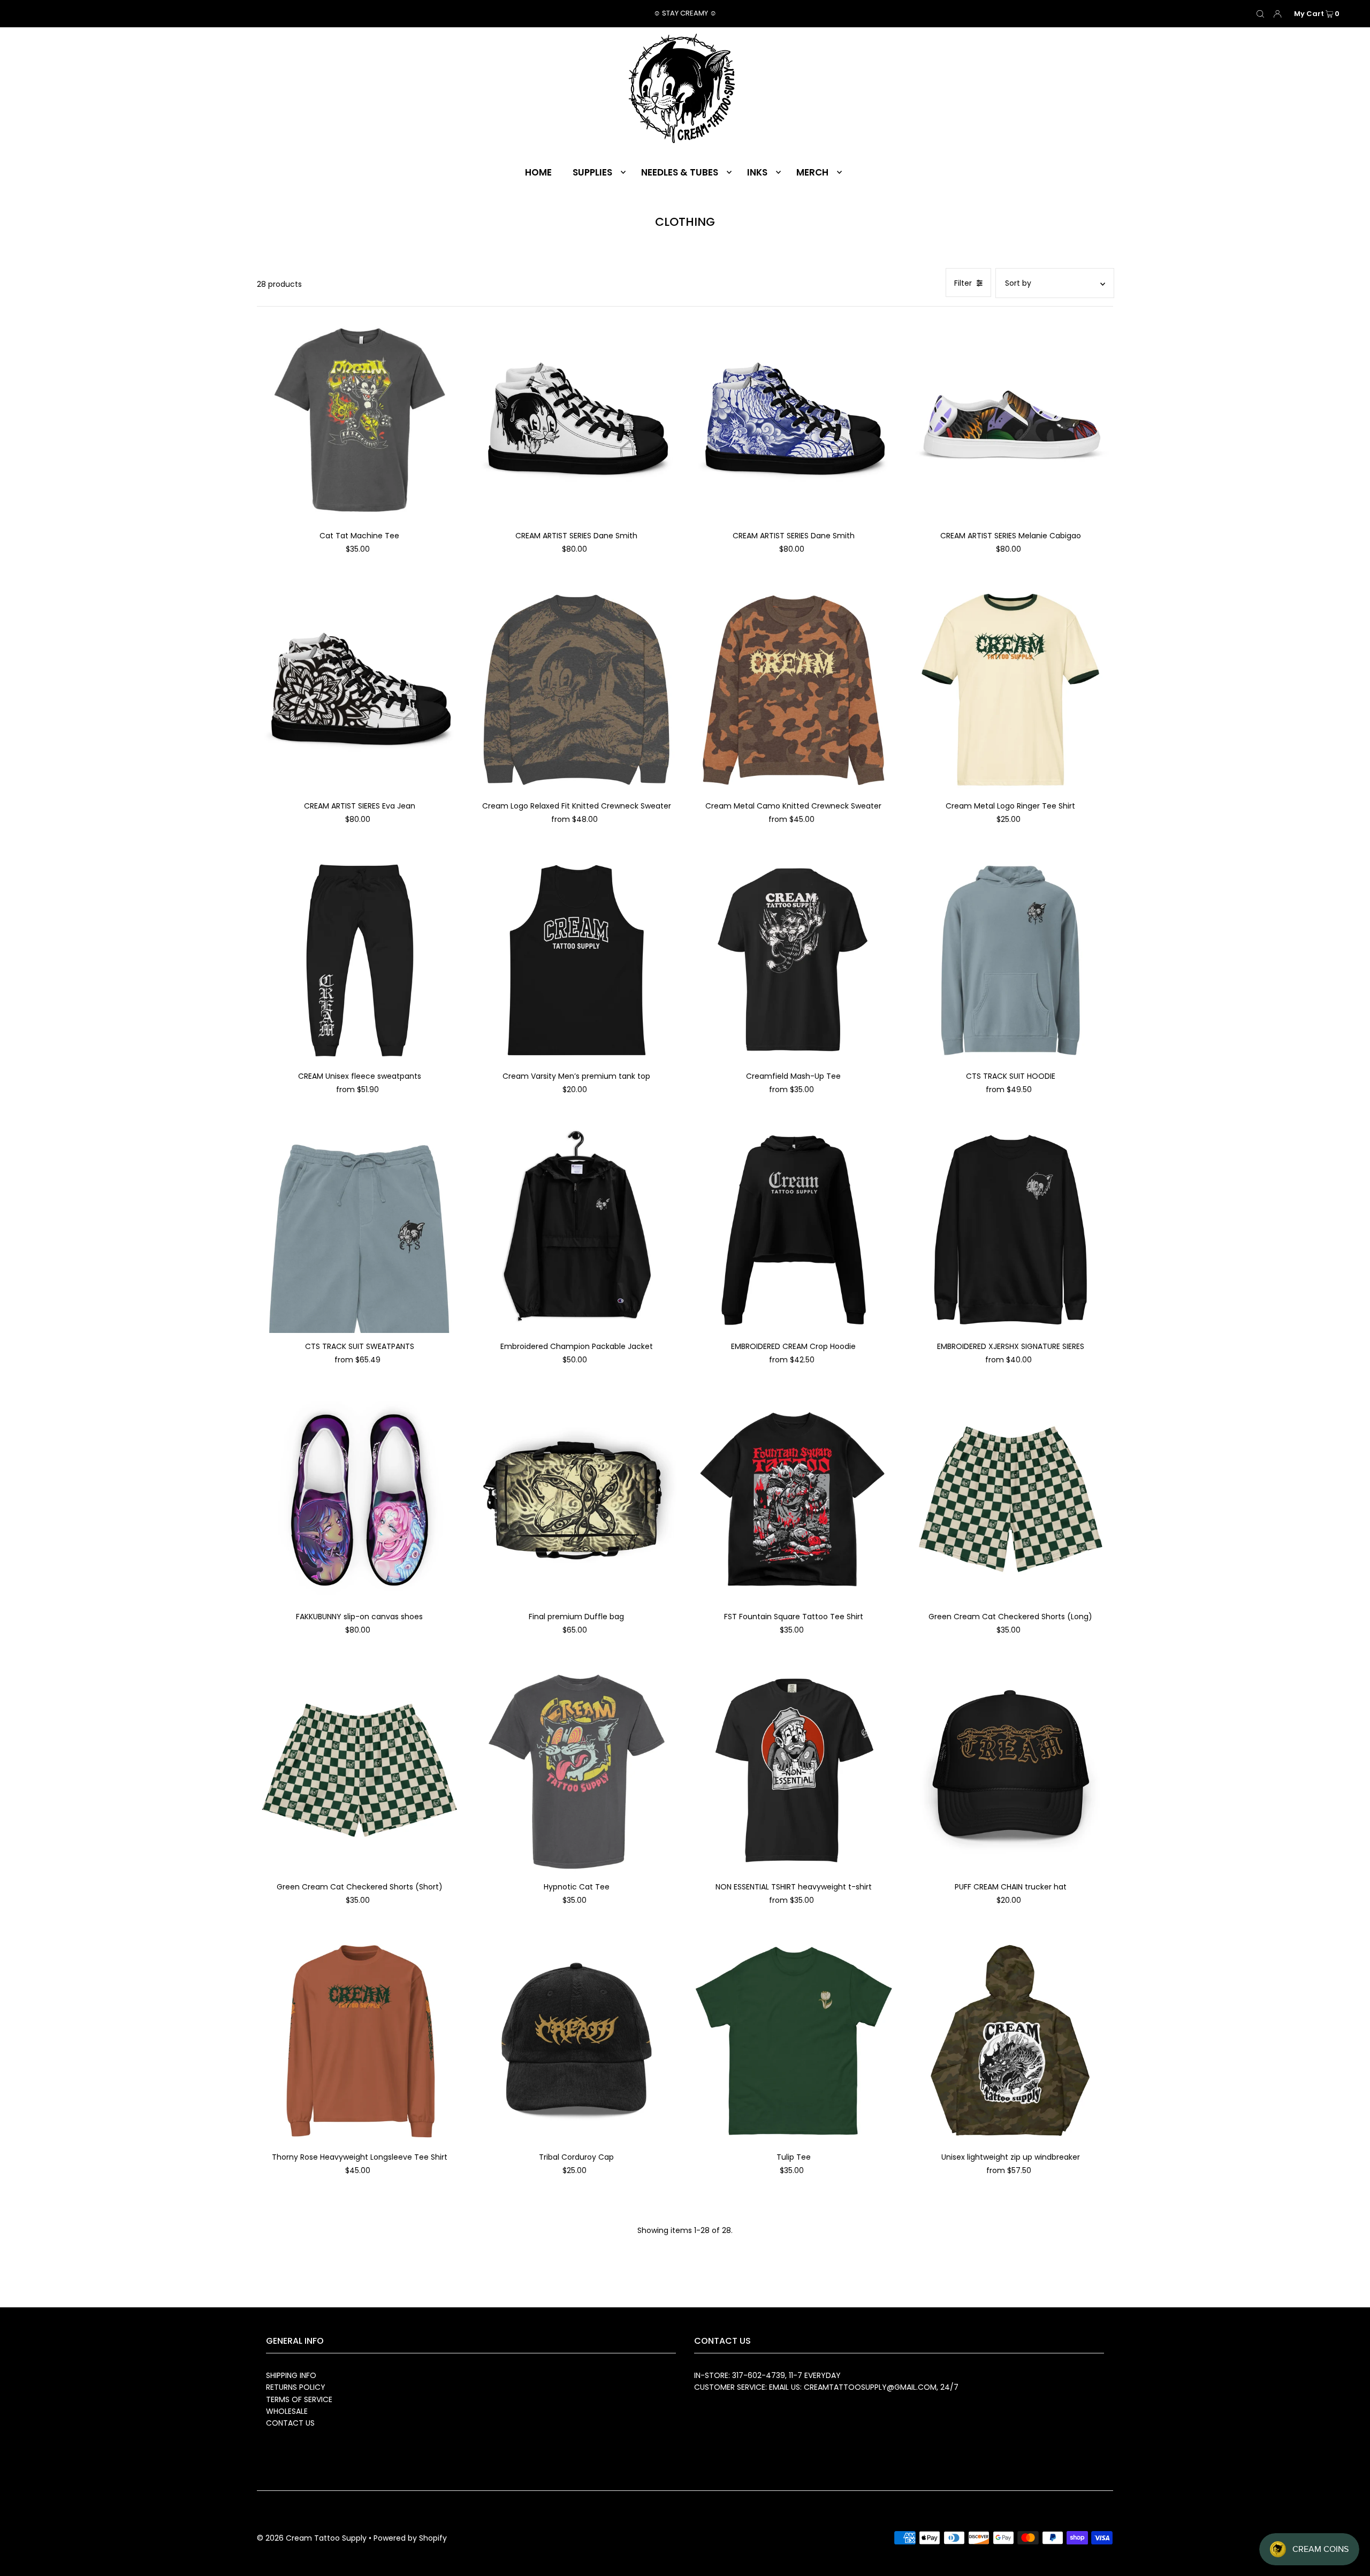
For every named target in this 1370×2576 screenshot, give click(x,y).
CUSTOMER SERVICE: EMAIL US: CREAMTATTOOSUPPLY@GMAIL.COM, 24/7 (826, 2387)
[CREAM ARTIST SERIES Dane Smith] (576, 420)
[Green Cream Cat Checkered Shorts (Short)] (359, 1770)
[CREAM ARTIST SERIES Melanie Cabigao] (1010, 420)
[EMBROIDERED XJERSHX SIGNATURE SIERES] (1010, 1230)
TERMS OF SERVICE (299, 2399)
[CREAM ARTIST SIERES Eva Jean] (359, 690)
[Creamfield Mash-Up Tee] (794, 960)
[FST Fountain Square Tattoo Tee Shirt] (794, 1500)
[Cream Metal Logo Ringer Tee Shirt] (1010, 690)
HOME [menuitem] (538, 172)
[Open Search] (1260, 14)
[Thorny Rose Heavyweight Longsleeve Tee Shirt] (359, 2041)
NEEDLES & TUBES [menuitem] (680, 172)
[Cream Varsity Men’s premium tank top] (576, 960)
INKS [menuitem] (757, 172)
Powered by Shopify (410, 2538)
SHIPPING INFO (291, 2375)
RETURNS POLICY (296, 2387)
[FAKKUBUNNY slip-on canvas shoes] (359, 1500)
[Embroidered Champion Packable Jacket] (576, 1230)
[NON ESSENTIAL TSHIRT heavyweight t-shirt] (794, 1771)
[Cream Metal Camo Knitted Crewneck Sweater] (794, 690)
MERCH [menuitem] (812, 172)
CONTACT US (290, 2423)
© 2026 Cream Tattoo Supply (313, 2538)
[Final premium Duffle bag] (576, 1500)
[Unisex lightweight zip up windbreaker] (1010, 2041)
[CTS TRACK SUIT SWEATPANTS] (359, 1230)
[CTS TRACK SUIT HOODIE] (1010, 960)
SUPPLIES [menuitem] (592, 172)
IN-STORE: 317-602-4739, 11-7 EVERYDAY (767, 2375)
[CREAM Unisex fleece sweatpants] (359, 960)
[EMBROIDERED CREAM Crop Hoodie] (794, 1230)
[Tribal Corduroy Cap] (576, 2041)
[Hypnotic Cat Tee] (576, 1771)
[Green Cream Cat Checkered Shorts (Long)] (1010, 1500)
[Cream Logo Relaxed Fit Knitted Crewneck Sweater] (576, 690)
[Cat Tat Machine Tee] (359, 420)
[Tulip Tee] (794, 2041)
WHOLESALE (287, 2411)
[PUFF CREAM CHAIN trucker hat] (1010, 1771)
